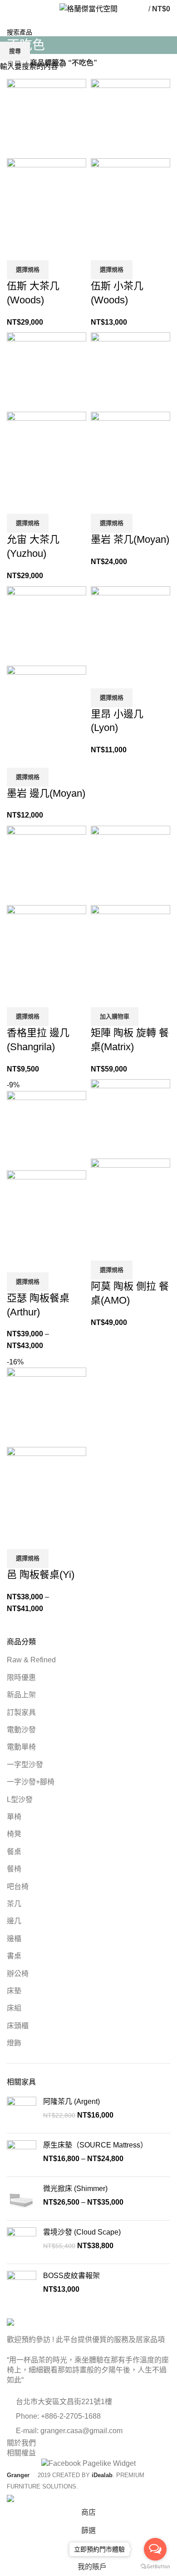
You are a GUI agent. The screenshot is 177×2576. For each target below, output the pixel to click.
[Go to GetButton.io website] (155, 2567)
